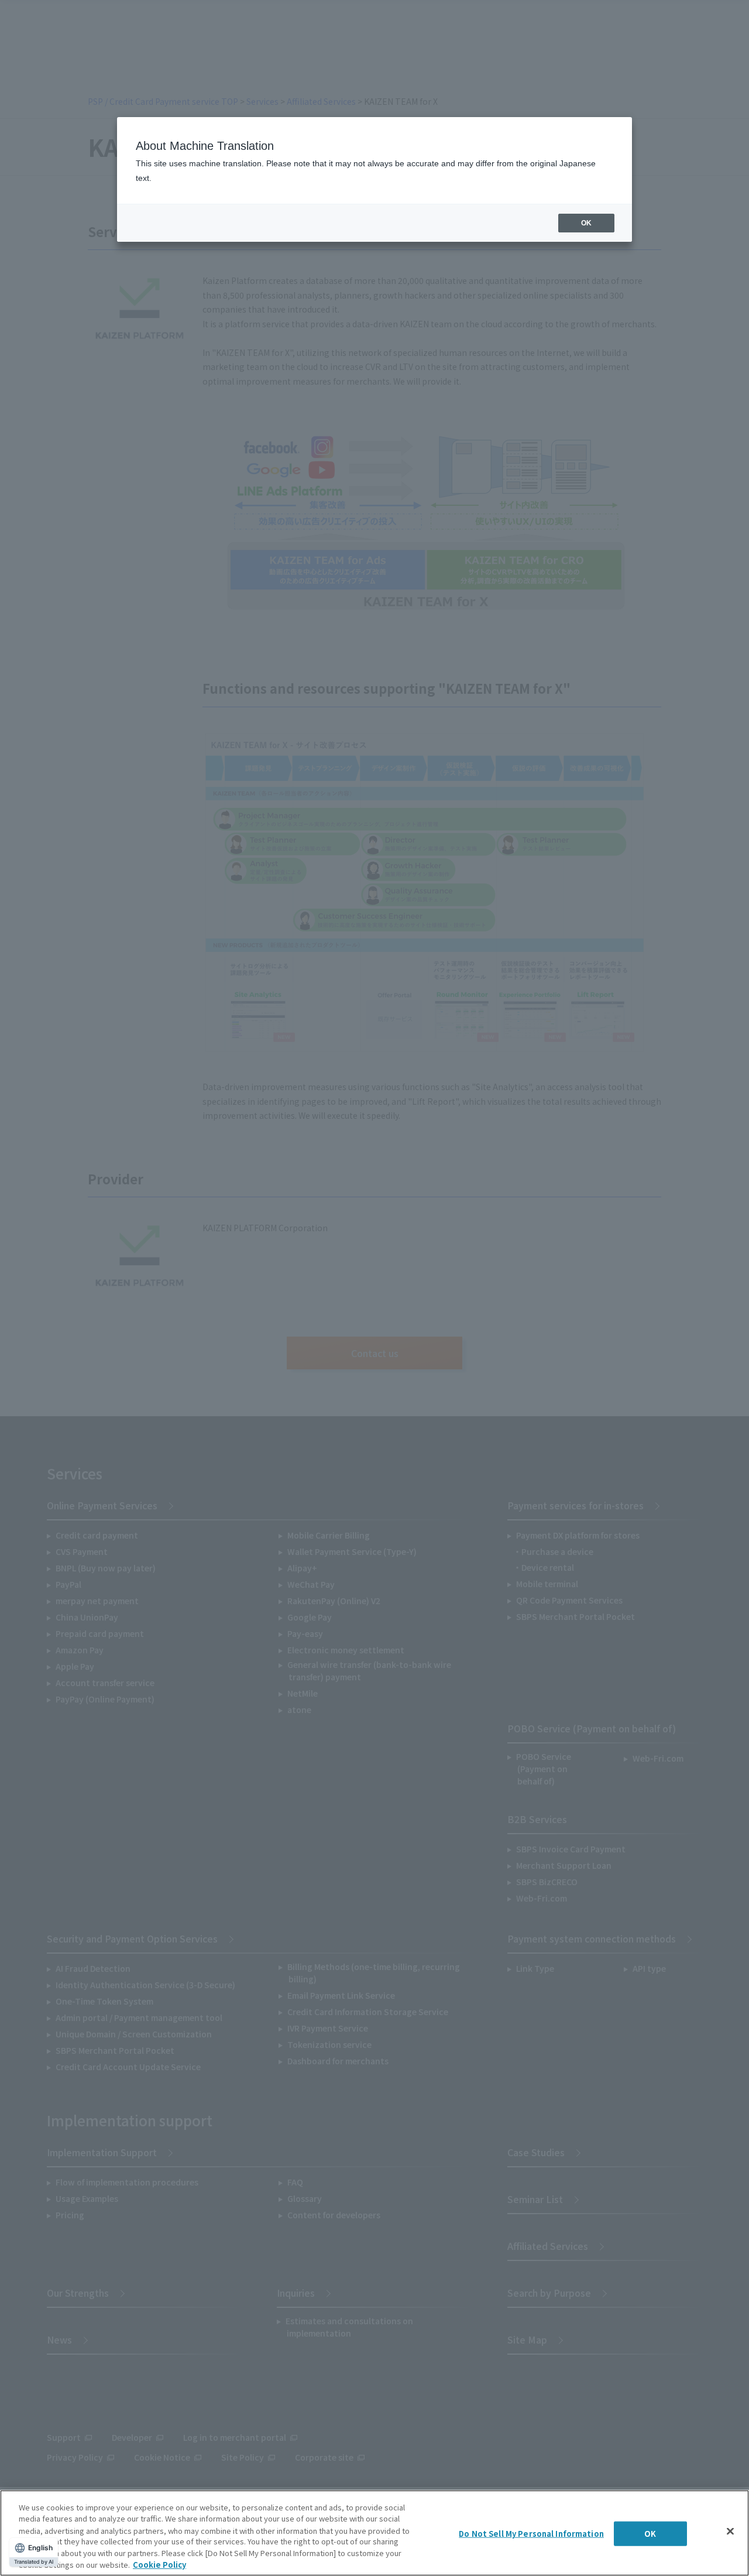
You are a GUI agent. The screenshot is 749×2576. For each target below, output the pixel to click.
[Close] (730, 2532)
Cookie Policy (159, 2564)
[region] (374, 2533)
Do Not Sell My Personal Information (531, 2534)
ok (586, 223)
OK (650, 2534)
